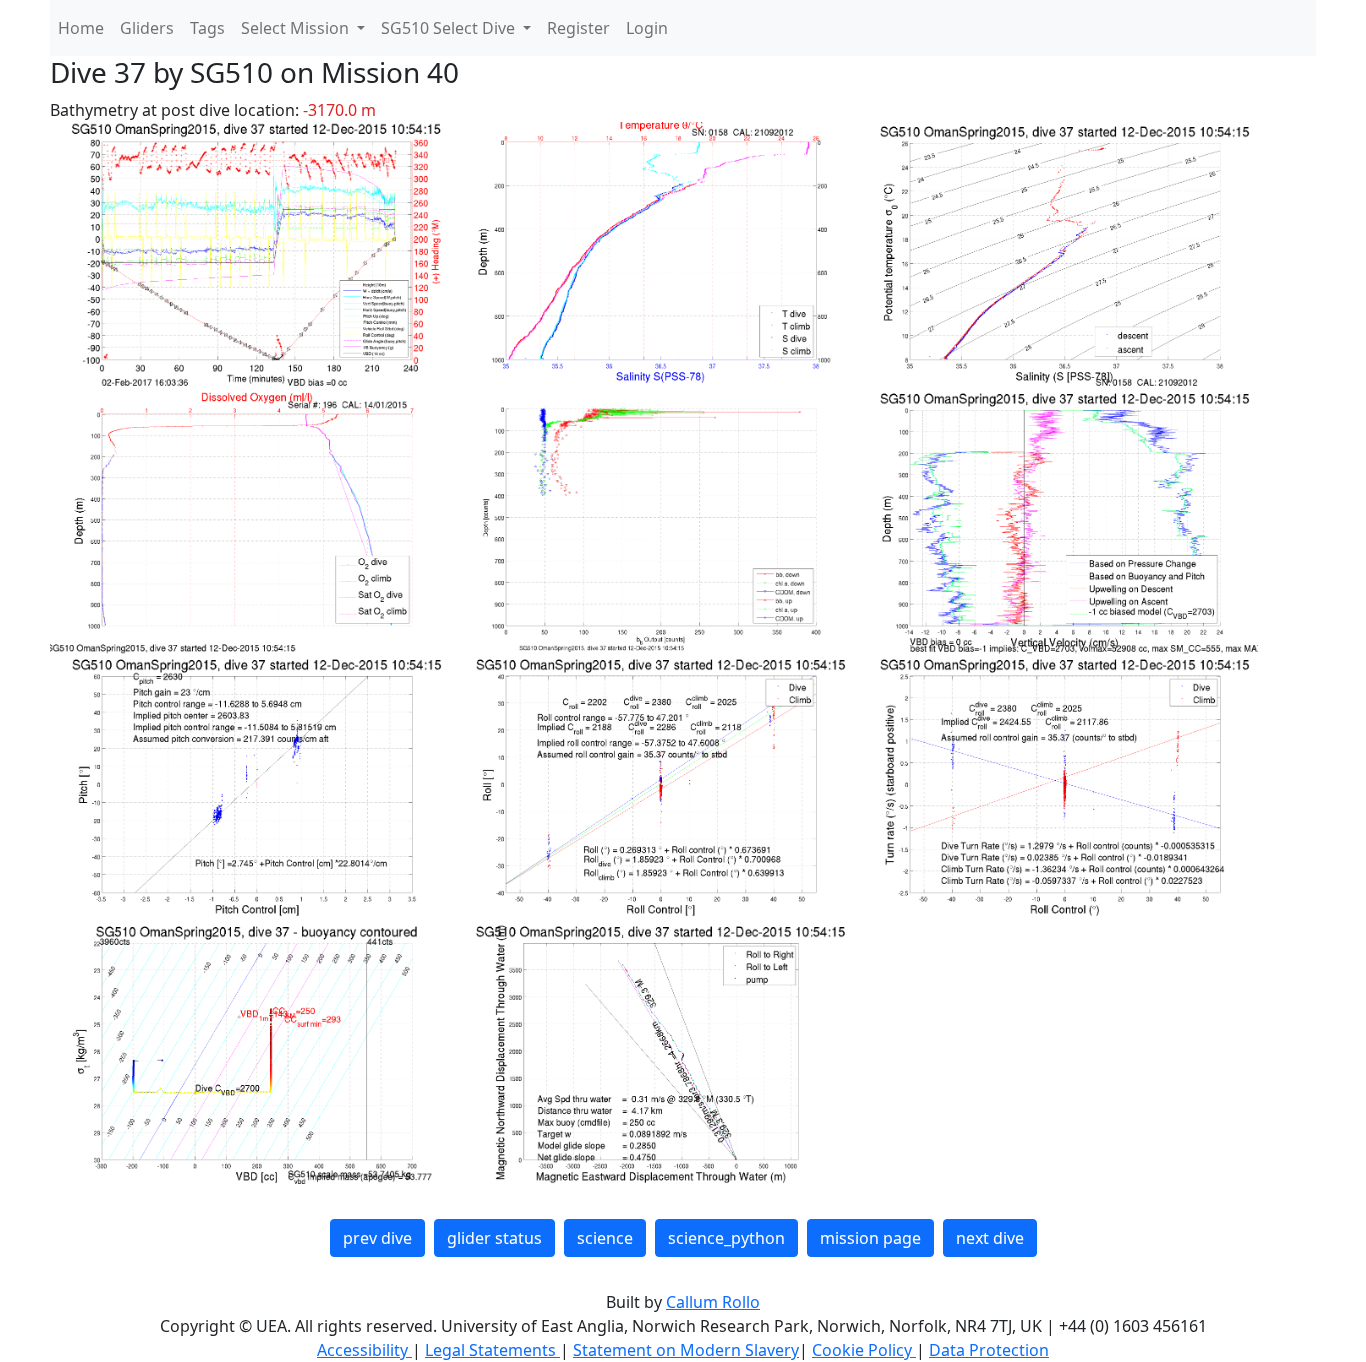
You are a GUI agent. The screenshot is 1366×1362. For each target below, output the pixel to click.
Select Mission (297, 28)
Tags (207, 28)
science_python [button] (726, 1238)
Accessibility (364, 1350)
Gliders (147, 28)
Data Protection (989, 1350)
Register (578, 28)
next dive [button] (990, 1238)
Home (81, 28)
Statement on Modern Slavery (686, 1350)
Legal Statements (492, 1350)
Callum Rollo (713, 1302)
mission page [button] (870, 1238)
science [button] (605, 1238)
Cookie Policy (864, 1350)
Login (647, 28)
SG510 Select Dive (450, 28)
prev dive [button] (377, 1238)
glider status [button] (494, 1238)
